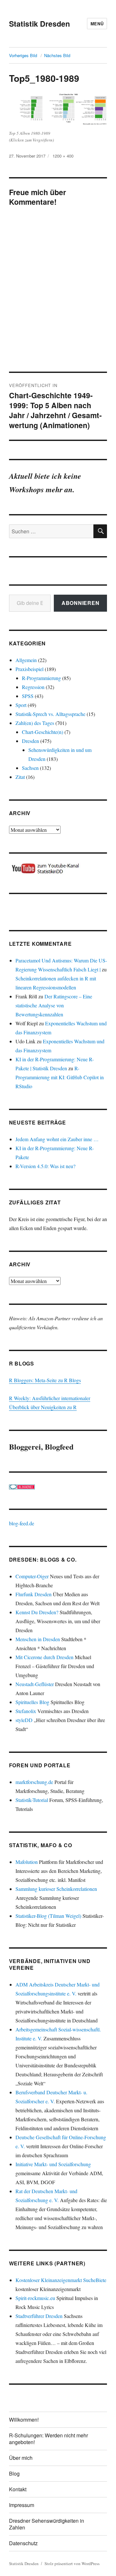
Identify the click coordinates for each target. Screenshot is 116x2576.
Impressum (22, 2505)
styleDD (24, 1720)
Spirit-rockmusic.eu (35, 2298)
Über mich (21, 2458)
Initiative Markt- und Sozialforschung (53, 2164)
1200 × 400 (63, 156)
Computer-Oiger (32, 1576)
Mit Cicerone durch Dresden (44, 1657)
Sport (21, 705)
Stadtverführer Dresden (39, 2316)
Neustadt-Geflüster (35, 1684)
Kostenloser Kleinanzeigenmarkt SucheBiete (61, 2280)
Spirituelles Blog (32, 1702)
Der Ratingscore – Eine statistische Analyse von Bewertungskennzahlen (54, 1005)
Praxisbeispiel (29, 669)
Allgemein (26, 660)
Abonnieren (81, 603)
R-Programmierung (41, 678)
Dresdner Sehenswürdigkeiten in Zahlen (47, 2524)
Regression (33, 687)
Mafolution (27, 1862)
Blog (14, 2473)
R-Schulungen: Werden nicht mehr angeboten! (48, 2439)
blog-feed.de (22, 1523)
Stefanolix (26, 1711)
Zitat (20, 777)
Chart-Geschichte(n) (43, 732)
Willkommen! (24, 2420)
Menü (97, 24)
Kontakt (18, 2489)
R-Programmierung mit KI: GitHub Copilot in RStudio (60, 1077)
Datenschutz (23, 2543)
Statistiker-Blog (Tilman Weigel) (48, 1916)
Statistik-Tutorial (32, 1800)
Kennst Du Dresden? (37, 1612)
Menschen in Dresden (38, 1639)
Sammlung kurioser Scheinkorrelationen (56, 1889)
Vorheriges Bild (23, 55)
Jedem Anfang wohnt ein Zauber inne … (57, 1139)
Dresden (30, 741)
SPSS (28, 696)
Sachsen (30, 768)
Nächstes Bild (57, 55)
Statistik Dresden (39, 24)
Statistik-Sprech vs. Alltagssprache (50, 714)
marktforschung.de (34, 1782)
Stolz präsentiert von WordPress (72, 2563)
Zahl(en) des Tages (35, 723)
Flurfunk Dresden (34, 1594)
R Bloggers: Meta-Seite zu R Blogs (45, 1380)
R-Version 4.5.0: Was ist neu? (45, 1166)
